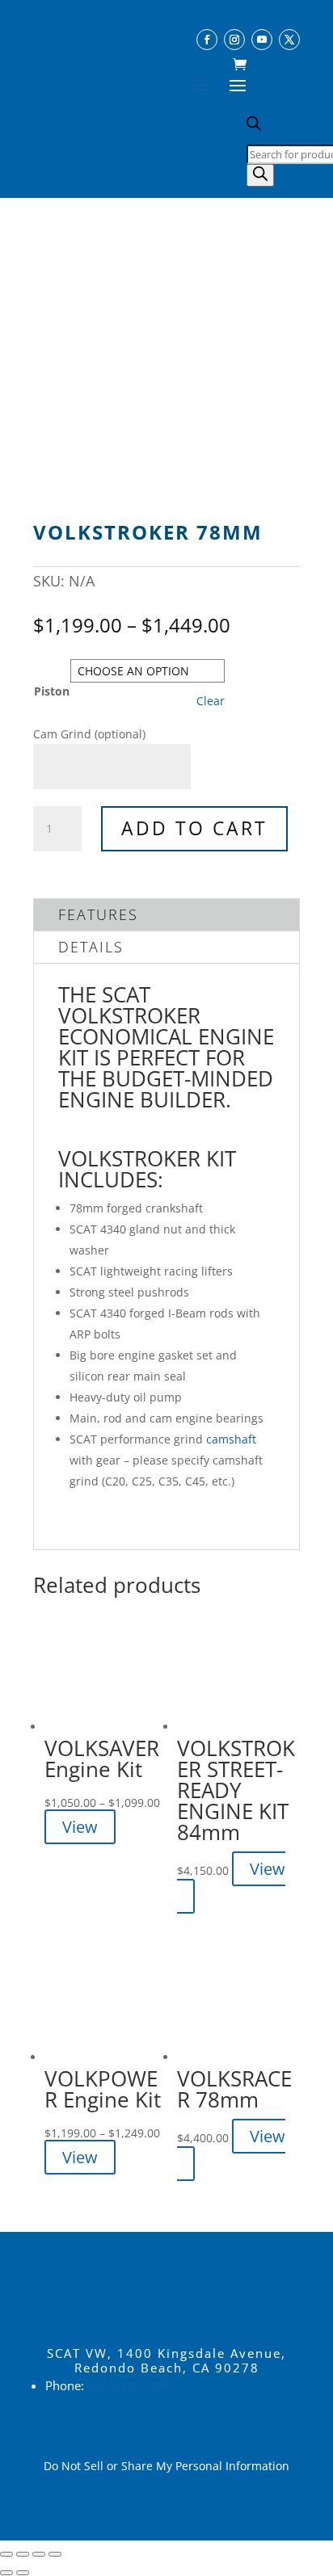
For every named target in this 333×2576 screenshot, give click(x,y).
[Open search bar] (254, 126)
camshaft (231, 1439)
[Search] (260, 175)
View (80, 1827)
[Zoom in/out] (6, 2554)
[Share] (39, 2554)
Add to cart (194, 828)
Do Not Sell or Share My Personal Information (166, 2466)
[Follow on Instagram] (234, 40)
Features (98, 914)
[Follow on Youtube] (262, 40)
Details (91, 947)
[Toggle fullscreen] (23, 2554)
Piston (52, 691)
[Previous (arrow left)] (6, 2573)
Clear (211, 701)
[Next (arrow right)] (23, 2573)
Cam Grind (89, 734)
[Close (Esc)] (55, 2554)
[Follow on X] (289, 40)
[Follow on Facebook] (207, 40)
